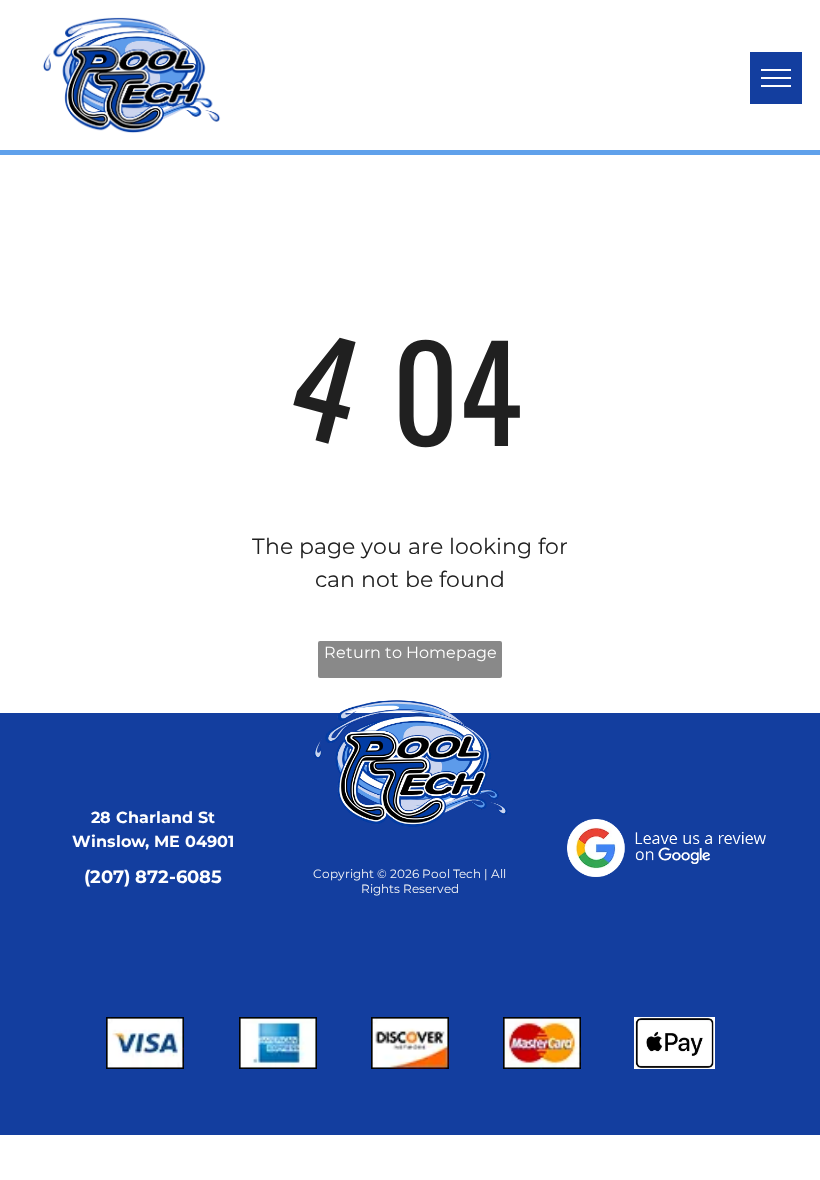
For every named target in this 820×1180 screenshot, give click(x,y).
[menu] (776, 78)
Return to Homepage (410, 652)
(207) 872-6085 (153, 877)
